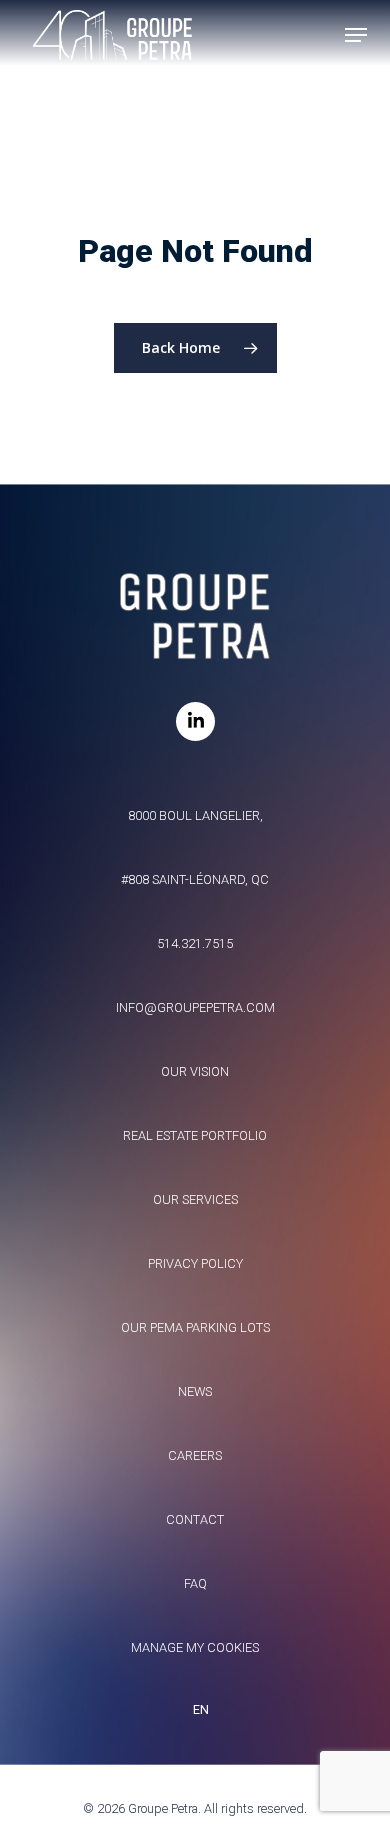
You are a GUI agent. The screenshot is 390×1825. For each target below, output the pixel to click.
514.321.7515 (195, 943)
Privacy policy (195, 1263)
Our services (195, 1199)
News (195, 1391)
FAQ (195, 1583)
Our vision (195, 1071)
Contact (195, 1519)
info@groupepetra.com (195, 1007)
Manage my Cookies (195, 1647)
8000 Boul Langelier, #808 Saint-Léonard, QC (195, 847)
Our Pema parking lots (195, 1327)
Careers (195, 1455)
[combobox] (194, 1710)
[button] (356, 35)
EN (201, 1709)
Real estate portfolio (195, 1135)
